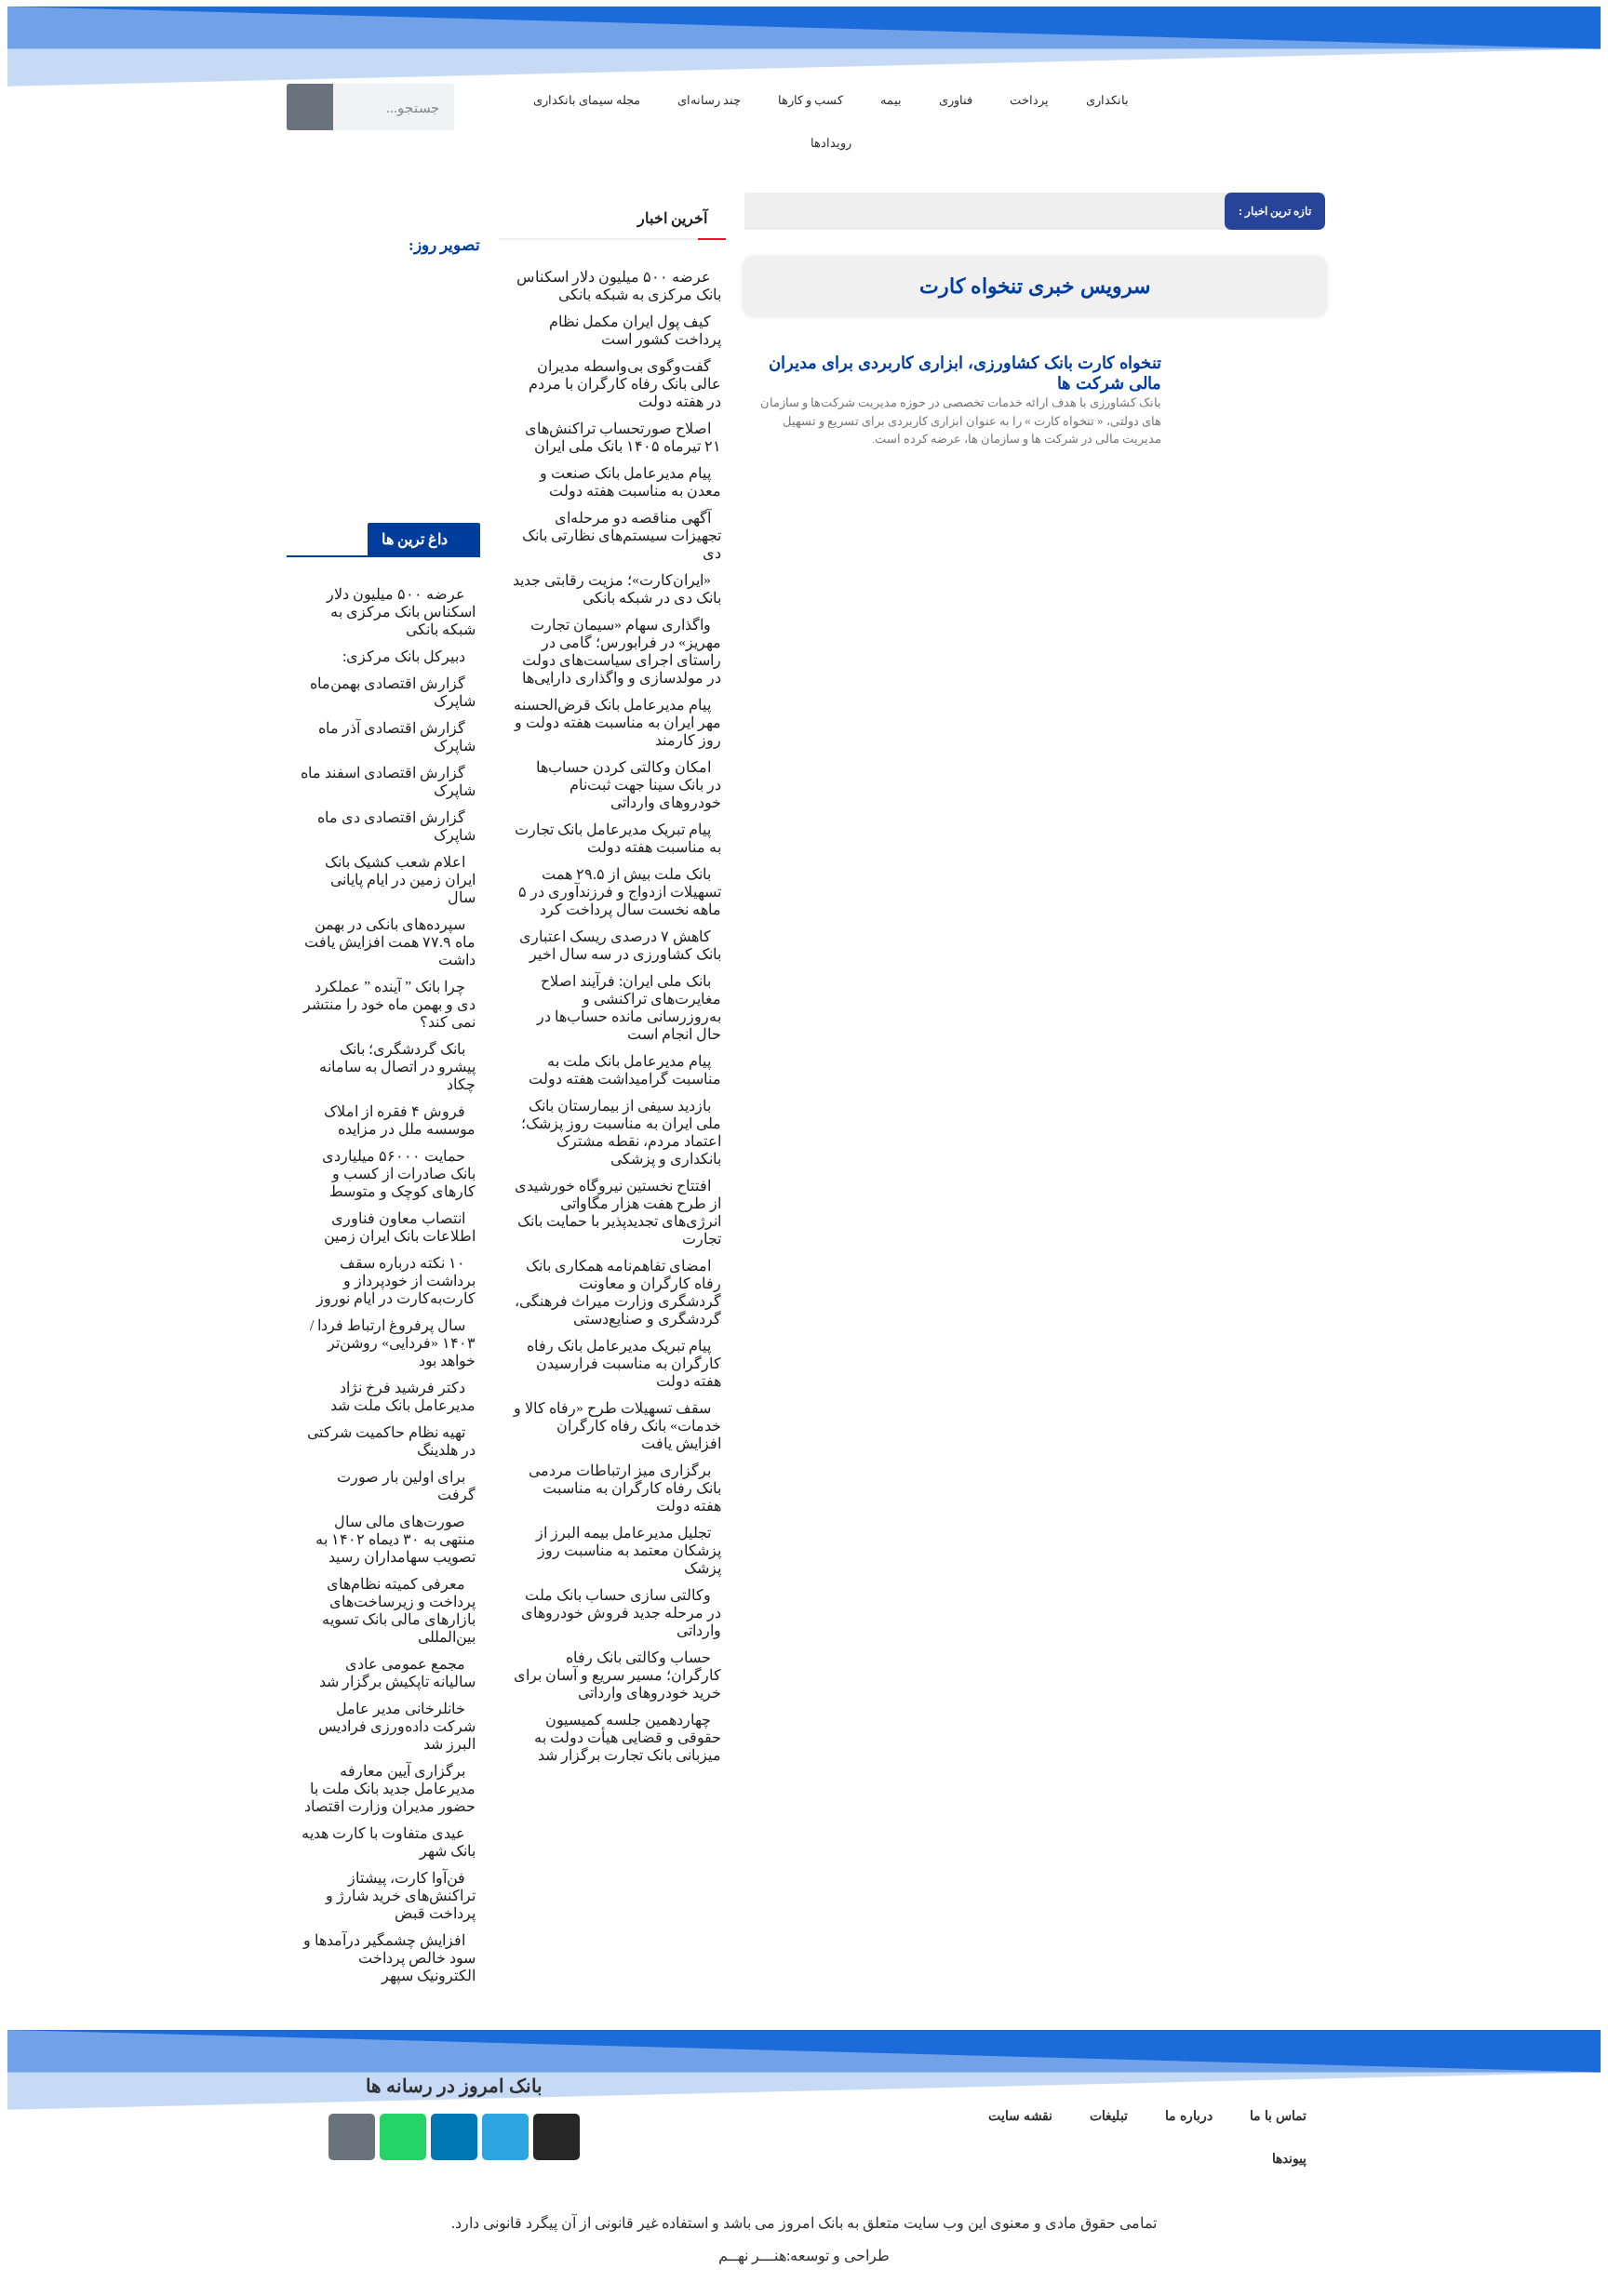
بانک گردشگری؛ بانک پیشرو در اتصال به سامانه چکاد (397, 1067)
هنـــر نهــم (752, 2256)
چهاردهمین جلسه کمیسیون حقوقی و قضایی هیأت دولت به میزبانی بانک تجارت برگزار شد (628, 1737)
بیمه (891, 100)
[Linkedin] (454, 2137)
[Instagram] (556, 2137)
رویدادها (831, 143)
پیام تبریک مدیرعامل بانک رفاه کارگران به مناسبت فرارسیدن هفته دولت (624, 1363)
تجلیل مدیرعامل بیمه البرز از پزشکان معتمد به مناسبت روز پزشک (629, 1550)
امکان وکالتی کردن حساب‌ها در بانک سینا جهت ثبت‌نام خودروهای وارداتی (629, 785)
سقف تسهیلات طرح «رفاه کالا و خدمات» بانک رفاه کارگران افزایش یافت (617, 1426)
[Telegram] (505, 2137)
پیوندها (1289, 2159)
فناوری (956, 100)
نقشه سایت (1020, 2116)
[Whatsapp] (403, 2137)
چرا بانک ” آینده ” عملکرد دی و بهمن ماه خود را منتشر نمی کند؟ (389, 1004)
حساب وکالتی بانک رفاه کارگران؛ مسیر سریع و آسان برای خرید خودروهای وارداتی (617, 1675)
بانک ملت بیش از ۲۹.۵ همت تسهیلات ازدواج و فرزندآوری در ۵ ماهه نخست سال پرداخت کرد (620, 892)
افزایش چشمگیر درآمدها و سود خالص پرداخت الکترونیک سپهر (389, 1958)
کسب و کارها (811, 100)
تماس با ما (1278, 2116)
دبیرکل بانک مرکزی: (404, 656)
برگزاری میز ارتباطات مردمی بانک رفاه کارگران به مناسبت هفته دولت (625, 1488)
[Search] (310, 107)
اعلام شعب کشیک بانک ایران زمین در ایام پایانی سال (400, 880)
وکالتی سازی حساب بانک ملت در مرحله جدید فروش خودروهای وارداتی (621, 1613)
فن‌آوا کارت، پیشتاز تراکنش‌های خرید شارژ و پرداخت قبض (401, 1896)
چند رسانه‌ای (709, 100)
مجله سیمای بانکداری (587, 100)
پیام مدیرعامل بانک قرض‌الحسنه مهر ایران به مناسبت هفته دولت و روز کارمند (617, 722)
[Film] (352, 2137)
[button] (303, 388)
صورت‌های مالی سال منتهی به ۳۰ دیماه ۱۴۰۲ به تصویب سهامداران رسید (395, 1539)
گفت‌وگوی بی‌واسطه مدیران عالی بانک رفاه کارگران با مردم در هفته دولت (625, 384)
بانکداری (1107, 100)
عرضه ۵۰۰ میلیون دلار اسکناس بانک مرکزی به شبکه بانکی (401, 612)
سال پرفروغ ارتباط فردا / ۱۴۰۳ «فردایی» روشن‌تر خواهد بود (393, 1343)
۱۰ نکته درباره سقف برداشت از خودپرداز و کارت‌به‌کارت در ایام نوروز (396, 1281)
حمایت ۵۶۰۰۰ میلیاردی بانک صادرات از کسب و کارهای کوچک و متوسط (399, 1174)
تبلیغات (1109, 2116)
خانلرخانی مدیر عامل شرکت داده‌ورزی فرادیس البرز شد (397, 1726)
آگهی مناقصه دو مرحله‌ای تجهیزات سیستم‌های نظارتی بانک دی (622, 535)
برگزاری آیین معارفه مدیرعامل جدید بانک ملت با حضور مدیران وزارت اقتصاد (390, 1789)
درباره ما (1189, 2116)
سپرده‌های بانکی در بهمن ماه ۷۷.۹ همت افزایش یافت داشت (390, 942)
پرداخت (1029, 100)
